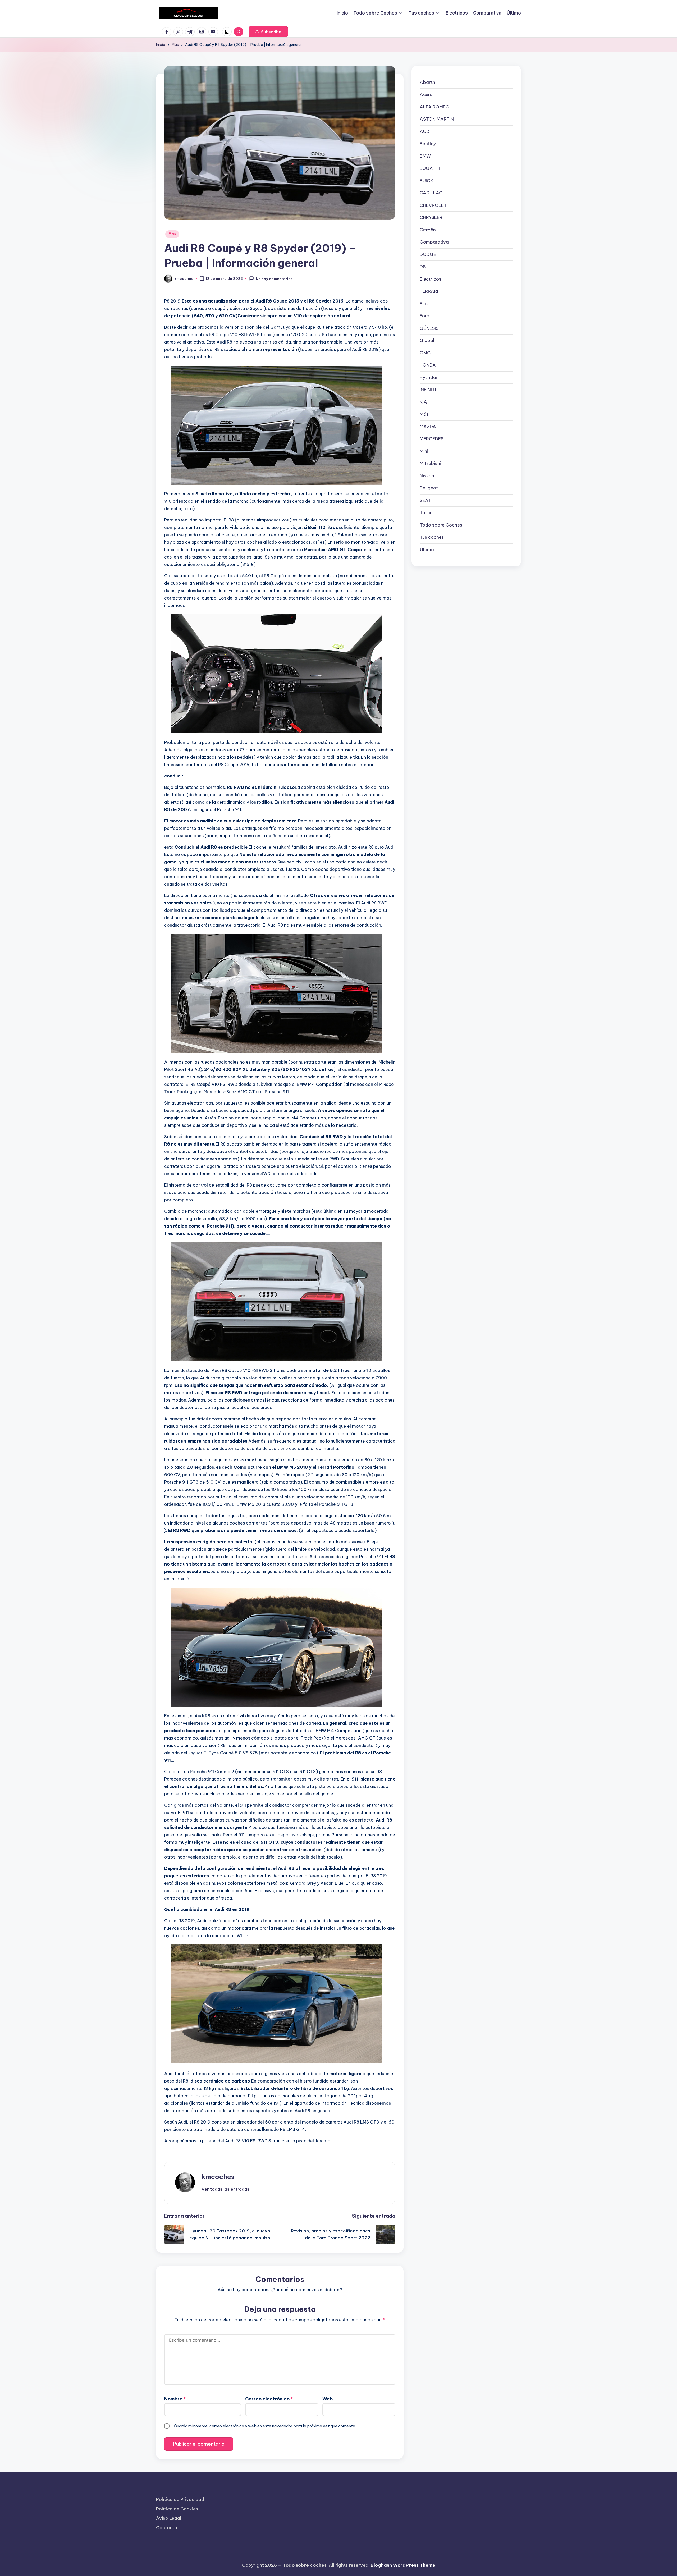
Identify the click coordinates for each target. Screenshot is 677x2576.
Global (427, 340)
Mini (424, 451)
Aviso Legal (169, 2518)
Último (427, 550)
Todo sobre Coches (441, 525)
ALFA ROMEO (434, 107)
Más (172, 234)
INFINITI (428, 390)
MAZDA (428, 427)
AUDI (425, 131)
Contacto (167, 2528)
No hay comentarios (274, 279)
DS (423, 267)
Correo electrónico (269, 2399)
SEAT (425, 500)
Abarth (427, 82)
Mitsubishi (430, 463)
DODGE (428, 254)
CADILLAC (431, 193)
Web (328, 2399)
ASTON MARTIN (437, 119)
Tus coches (432, 537)
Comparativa (434, 242)
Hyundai (428, 377)
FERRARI (429, 291)
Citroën (428, 230)
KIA (423, 402)
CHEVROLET (433, 205)
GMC (425, 353)
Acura (426, 94)
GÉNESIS (429, 328)
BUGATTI (430, 168)
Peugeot (429, 488)
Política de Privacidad (180, 2499)
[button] (268, 32)
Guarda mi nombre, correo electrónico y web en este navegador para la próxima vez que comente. (265, 2426)
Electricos (431, 279)
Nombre (175, 2399)
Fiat (424, 304)
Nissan (427, 476)
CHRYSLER (431, 217)
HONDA (428, 365)
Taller (426, 513)
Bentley (428, 144)
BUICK (426, 181)
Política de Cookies (177, 2509)
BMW (425, 156)
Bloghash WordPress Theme (403, 2565)
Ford (425, 316)
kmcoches (218, 2177)
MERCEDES (432, 439)
